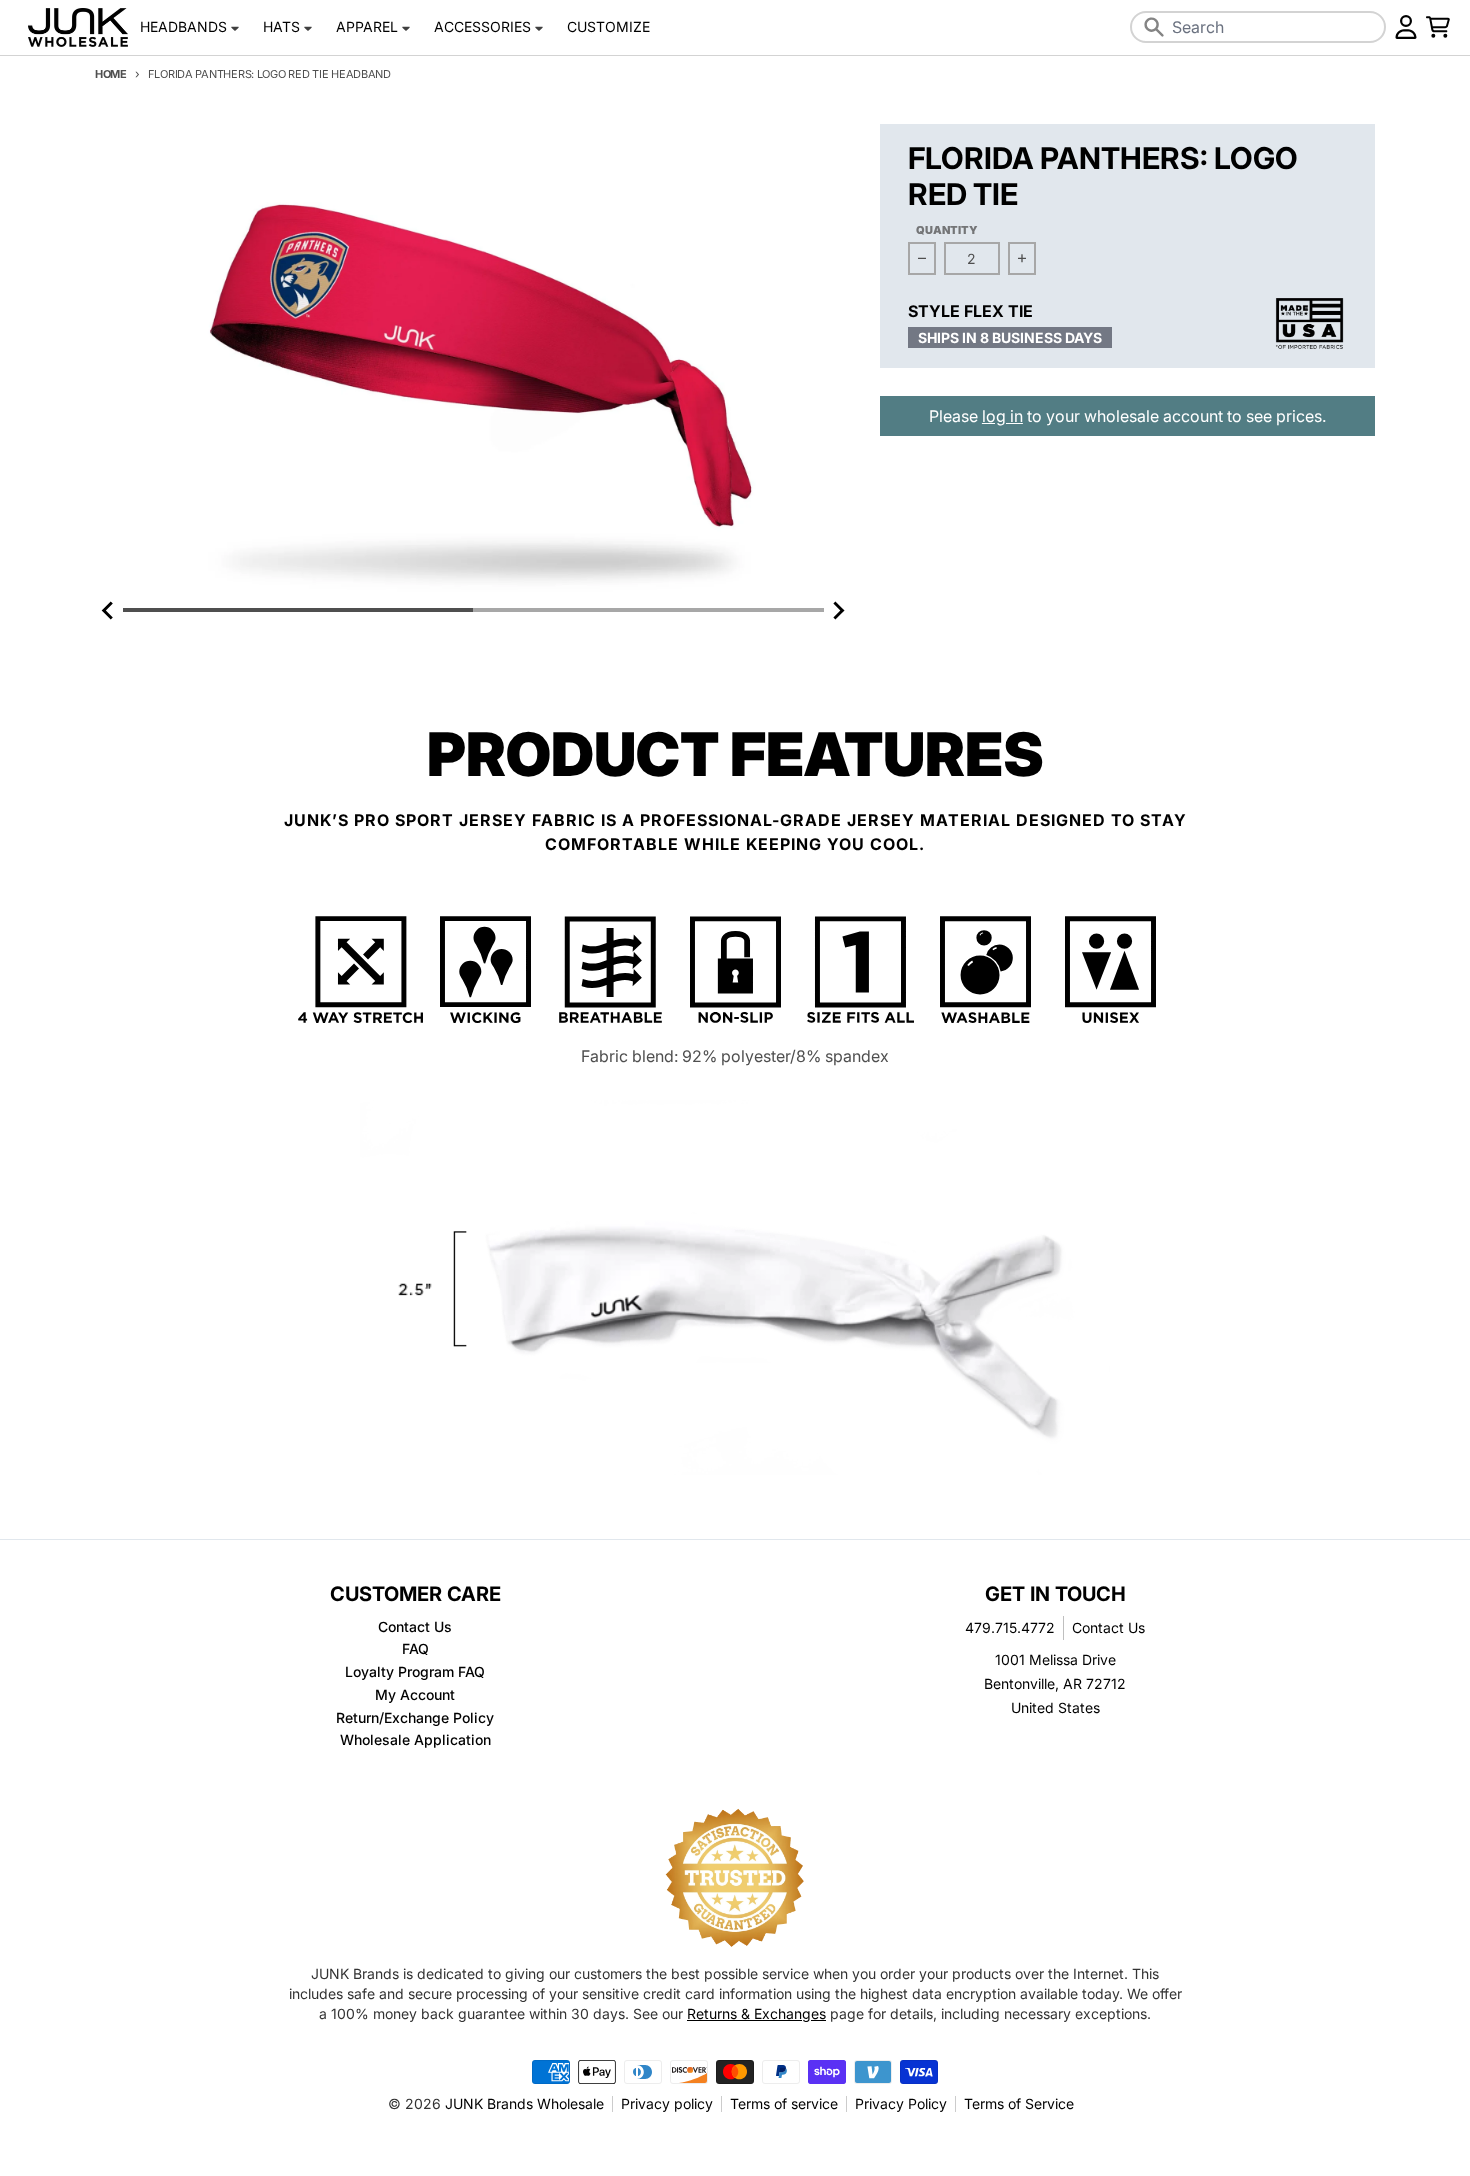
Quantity (947, 230)
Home (111, 74)
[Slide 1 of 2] (473, 360)
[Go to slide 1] (298, 610)
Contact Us (1108, 1627)
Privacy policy (667, 2103)
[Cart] (1438, 27)
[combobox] (1258, 27)
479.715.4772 (1010, 1627)
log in (1002, 416)
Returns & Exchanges (756, 2013)
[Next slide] (838, 610)
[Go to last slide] (109, 610)
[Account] (1406, 27)
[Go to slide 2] (648, 610)
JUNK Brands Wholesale (524, 2103)
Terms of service (784, 2103)
